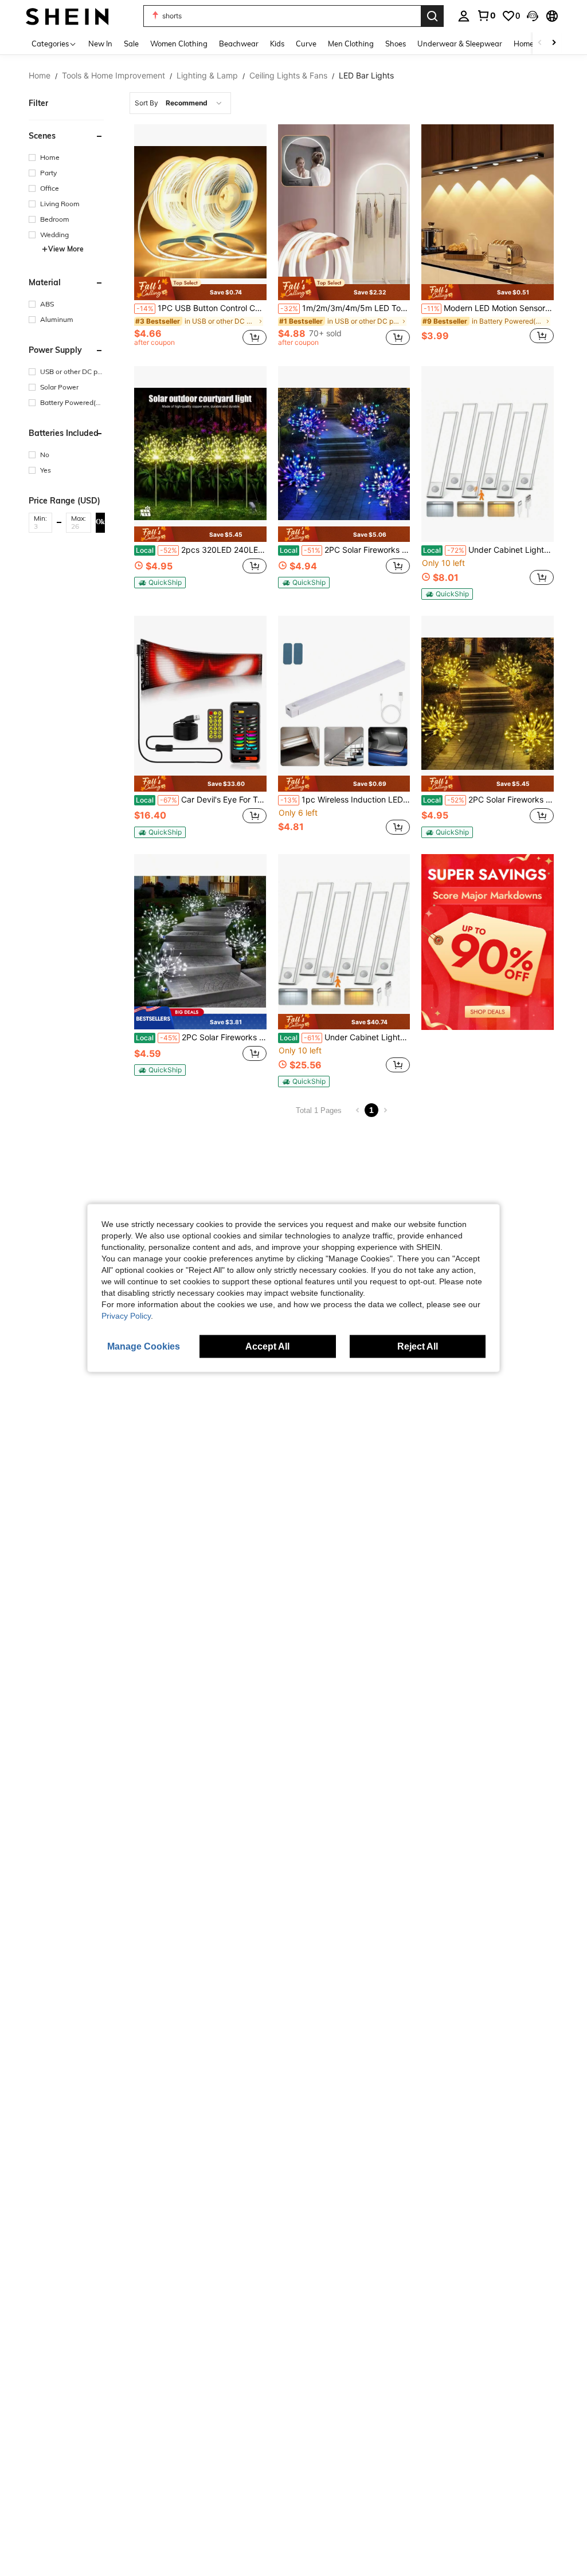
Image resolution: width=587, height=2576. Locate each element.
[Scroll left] (540, 43)
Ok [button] (100, 522)
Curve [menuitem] (306, 44)
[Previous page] (358, 1110)
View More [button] (66, 249)
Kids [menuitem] (277, 44)
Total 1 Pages (319, 1110)
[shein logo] (67, 16)
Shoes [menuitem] (396, 44)
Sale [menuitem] (131, 44)
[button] (533, 16)
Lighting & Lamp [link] (207, 76)
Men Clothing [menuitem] (351, 44)
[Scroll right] (554, 43)
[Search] (432, 16)
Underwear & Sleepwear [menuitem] (460, 44)
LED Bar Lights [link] (366, 76)
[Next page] (385, 1110)
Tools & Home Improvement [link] (114, 76)
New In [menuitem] (100, 44)
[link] (486, 15)
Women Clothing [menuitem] (179, 44)
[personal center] (464, 16)
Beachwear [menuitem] (239, 44)
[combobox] (180, 103)
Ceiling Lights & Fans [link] (288, 76)
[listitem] (200, 237)
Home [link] (40, 76)
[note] (200, 288)
